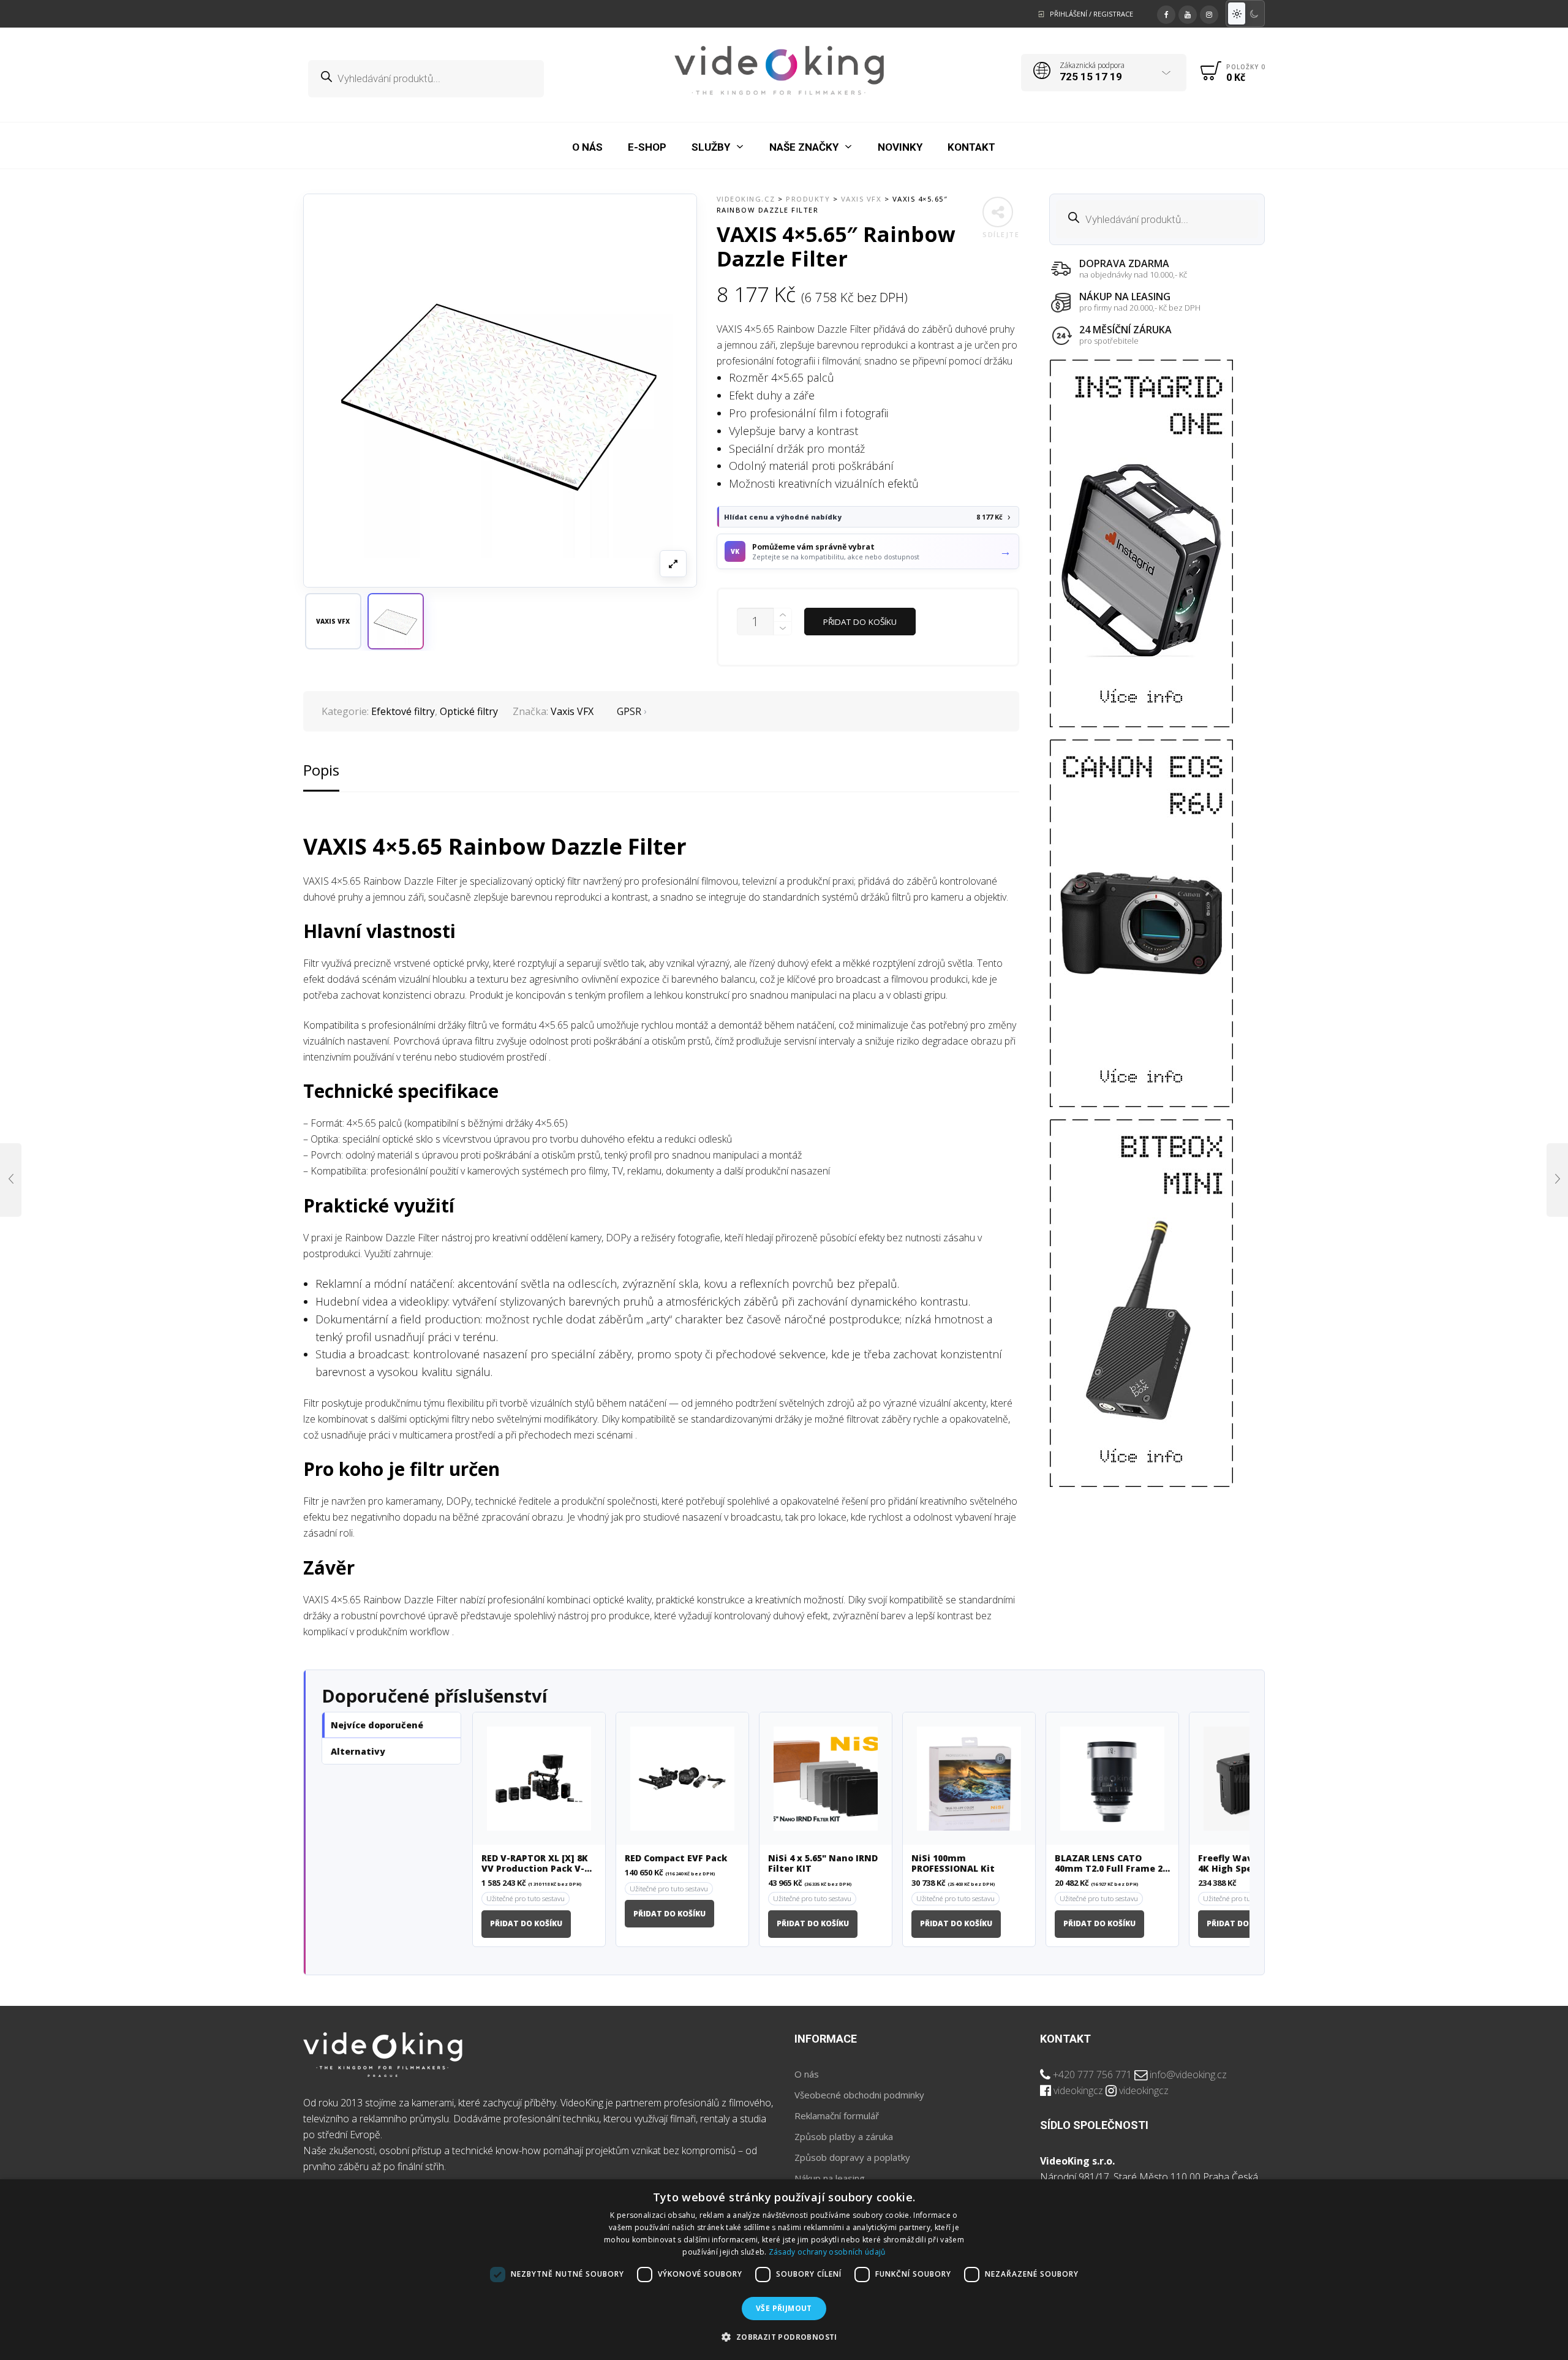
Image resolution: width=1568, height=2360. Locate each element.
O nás (807, 2074)
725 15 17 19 (1091, 77)
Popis (321, 770)
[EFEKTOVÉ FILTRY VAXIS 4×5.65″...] (1557, 1180)
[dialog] (784, 2270)
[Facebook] (1166, 13)
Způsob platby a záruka (844, 2136)
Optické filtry (469, 711)
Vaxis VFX (572, 711)
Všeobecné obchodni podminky (859, 2095)
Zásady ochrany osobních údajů (827, 2252)
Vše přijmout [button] (784, 2308)
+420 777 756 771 (1092, 2074)
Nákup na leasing (830, 2178)
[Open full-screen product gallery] (673, 564)
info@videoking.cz (1188, 2074)
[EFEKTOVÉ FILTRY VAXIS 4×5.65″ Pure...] (11, 1180)
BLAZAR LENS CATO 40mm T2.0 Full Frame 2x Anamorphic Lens (1111, 1864)
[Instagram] (1209, 13)
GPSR (629, 711)
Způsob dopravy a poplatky (852, 2157)
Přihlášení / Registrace (1091, 14)
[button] (396, 621)
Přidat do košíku (860, 622)
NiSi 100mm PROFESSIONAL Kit (953, 1864)
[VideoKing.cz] (779, 70)
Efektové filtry (403, 711)
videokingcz (1078, 2090)
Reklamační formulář (837, 2116)
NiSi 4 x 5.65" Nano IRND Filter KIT (823, 1864)
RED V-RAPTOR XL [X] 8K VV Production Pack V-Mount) (535, 1864)
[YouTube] (1188, 13)
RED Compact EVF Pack (676, 1859)
